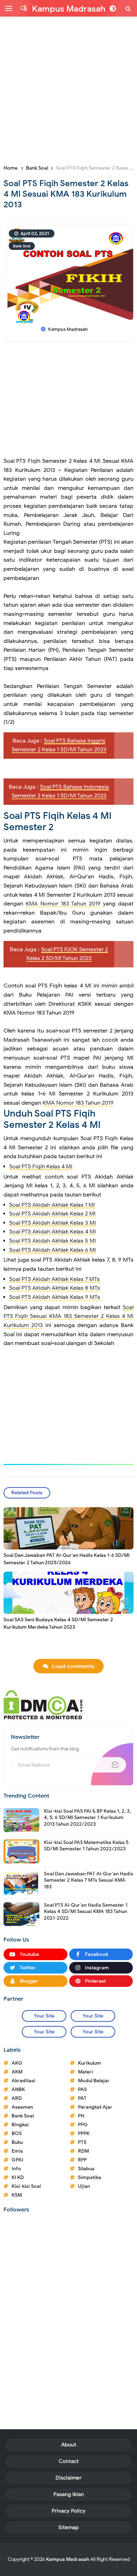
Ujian (84, 2186)
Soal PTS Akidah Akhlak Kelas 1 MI (52, 1205)
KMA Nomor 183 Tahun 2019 (63, 904)
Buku (17, 2142)
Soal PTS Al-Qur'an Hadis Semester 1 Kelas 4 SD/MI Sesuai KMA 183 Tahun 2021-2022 (86, 1911)
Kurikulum (90, 2063)
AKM (17, 2072)
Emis (17, 2151)
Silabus (86, 2169)
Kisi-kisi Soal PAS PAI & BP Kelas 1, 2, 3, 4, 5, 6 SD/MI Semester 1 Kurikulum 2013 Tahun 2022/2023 (87, 1817)
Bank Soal (22, 246)
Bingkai (20, 2125)
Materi (86, 2072)
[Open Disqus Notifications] (24, 8)
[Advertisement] (68, 90)
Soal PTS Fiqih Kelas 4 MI (41, 1167)
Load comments (73, 1666)
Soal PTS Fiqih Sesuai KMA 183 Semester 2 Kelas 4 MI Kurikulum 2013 (68, 1316)
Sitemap (68, 2527)
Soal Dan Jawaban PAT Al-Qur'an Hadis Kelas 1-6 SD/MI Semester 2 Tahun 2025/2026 (67, 1559)
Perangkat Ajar (95, 2107)
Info (16, 2169)
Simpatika (90, 2177)
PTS (82, 2142)
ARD (17, 2098)
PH (81, 2116)
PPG (83, 2125)
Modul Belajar (94, 2081)
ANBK (18, 2089)
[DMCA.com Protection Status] (43, 1704)
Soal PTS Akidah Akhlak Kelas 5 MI (53, 1241)
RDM (83, 2151)
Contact (69, 2461)
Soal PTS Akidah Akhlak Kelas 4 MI (53, 1232)
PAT (82, 2098)
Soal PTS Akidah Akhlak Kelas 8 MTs (55, 1288)
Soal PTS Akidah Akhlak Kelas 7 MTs (55, 1279)
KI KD (18, 2177)
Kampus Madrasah (68, 2559)
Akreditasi (24, 2081)
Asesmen (22, 2107)
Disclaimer (68, 2478)
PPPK (84, 2133)
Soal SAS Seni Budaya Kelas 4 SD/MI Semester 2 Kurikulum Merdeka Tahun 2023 (58, 1623)
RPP (82, 2160)
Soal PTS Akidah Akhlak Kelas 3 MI (53, 1223)
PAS (82, 2089)
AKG (17, 2063)
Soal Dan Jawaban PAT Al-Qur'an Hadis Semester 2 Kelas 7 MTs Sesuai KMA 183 (89, 1880)
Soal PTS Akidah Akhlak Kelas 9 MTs (55, 1297)
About (69, 2445)
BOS (17, 2133)
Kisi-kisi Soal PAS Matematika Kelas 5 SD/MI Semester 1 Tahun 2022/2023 (86, 1846)
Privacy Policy (68, 2511)
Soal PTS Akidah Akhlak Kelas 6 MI (53, 1250)
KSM (17, 2195)
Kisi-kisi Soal (26, 2186)
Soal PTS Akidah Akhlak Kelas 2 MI (52, 1214)
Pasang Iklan (69, 2494)
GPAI (17, 2160)
